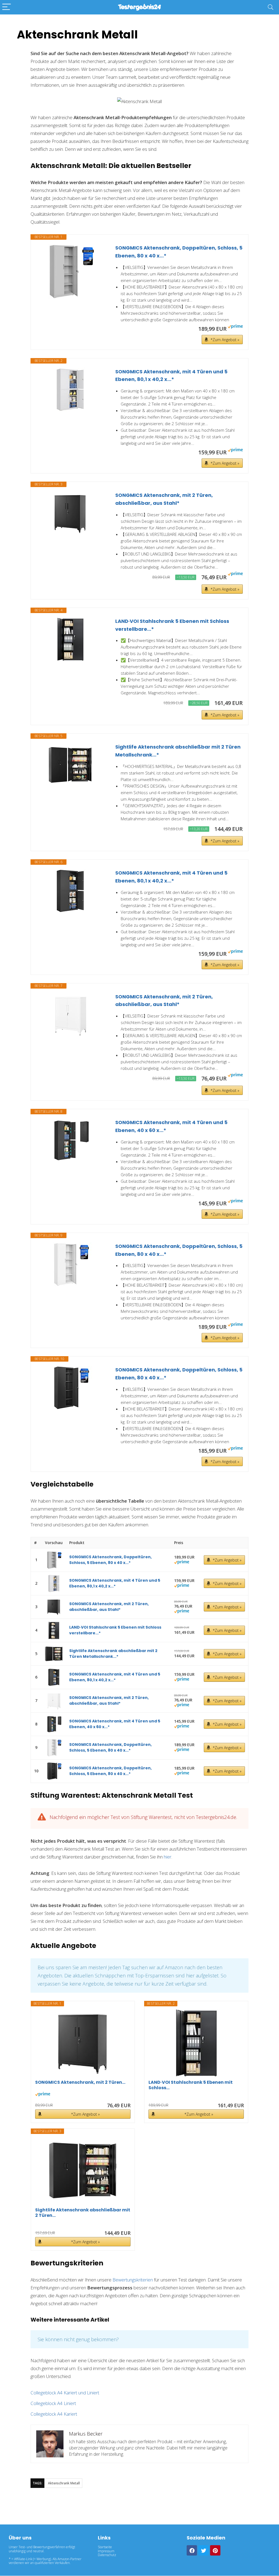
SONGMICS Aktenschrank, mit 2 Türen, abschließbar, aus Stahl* (164, 499)
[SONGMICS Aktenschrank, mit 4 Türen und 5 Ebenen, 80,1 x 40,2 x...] (70, 390)
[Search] (271, 7)
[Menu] (7, 7)
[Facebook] (192, 2550)
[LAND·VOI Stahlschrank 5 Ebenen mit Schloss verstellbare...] (70, 639)
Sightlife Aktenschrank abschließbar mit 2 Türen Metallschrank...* (178, 751)
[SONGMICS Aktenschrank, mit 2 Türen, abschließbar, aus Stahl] (70, 513)
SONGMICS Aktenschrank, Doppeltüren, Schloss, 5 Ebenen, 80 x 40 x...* (179, 252)
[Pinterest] (215, 2550)
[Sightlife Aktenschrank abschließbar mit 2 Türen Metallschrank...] (70, 765)
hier (168, 1857)
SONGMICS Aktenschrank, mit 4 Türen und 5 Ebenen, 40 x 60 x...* (171, 1126)
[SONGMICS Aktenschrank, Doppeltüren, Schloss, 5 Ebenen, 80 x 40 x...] (70, 271)
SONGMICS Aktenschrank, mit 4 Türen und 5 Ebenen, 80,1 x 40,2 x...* (171, 376)
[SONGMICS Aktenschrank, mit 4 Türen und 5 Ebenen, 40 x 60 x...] (70, 1140)
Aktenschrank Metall (64, 2483)
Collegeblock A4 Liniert (53, 2403)
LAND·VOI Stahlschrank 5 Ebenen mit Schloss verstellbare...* (172, 625)
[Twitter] (204, 2550)
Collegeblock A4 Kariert (54, 2414)
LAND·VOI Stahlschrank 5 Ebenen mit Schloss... (191, 2085)
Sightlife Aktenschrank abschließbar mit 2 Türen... (83, 2213)
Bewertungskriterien (133, 2280)
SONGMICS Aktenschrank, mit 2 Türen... (80, 2083)
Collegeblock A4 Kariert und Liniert (65, 2393)
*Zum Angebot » (225, 340)
